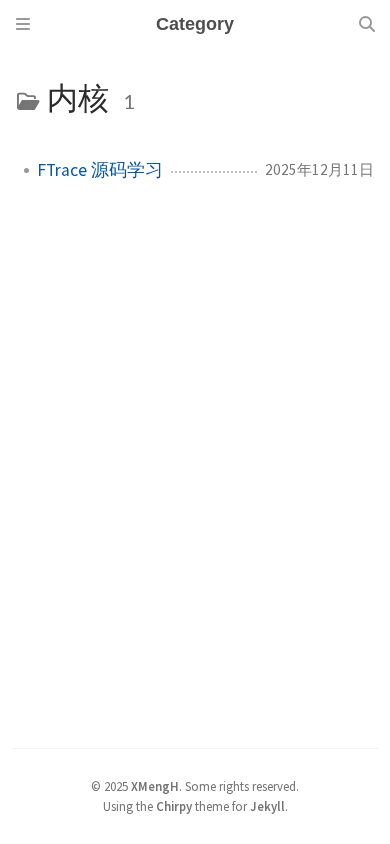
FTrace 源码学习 (100, 170)
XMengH (155, 786)
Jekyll (267, 806)
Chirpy (174, 806)
